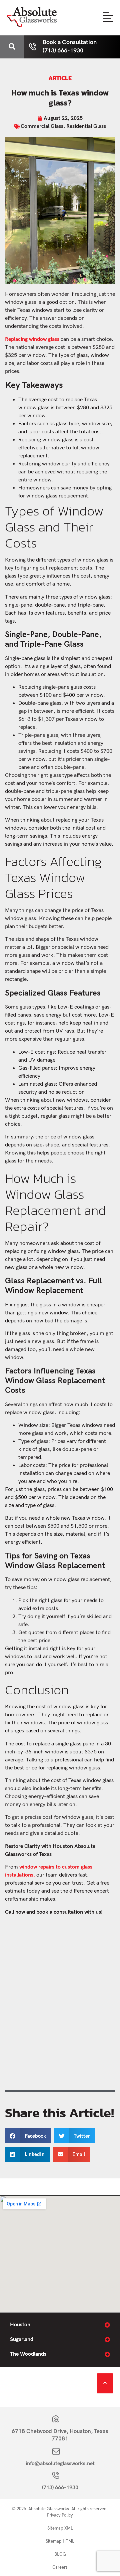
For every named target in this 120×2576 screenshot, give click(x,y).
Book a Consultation (70, 42)
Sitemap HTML (60, 2541)
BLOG (60, 2554)
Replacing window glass (32, 339)
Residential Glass (86, 126)
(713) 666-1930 (60, 2488)
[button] (28, 2136)
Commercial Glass (42, 126)
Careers (60, 2567)
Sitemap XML (60, 2528)
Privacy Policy (60, 2515)
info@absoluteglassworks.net (60, 2464)
